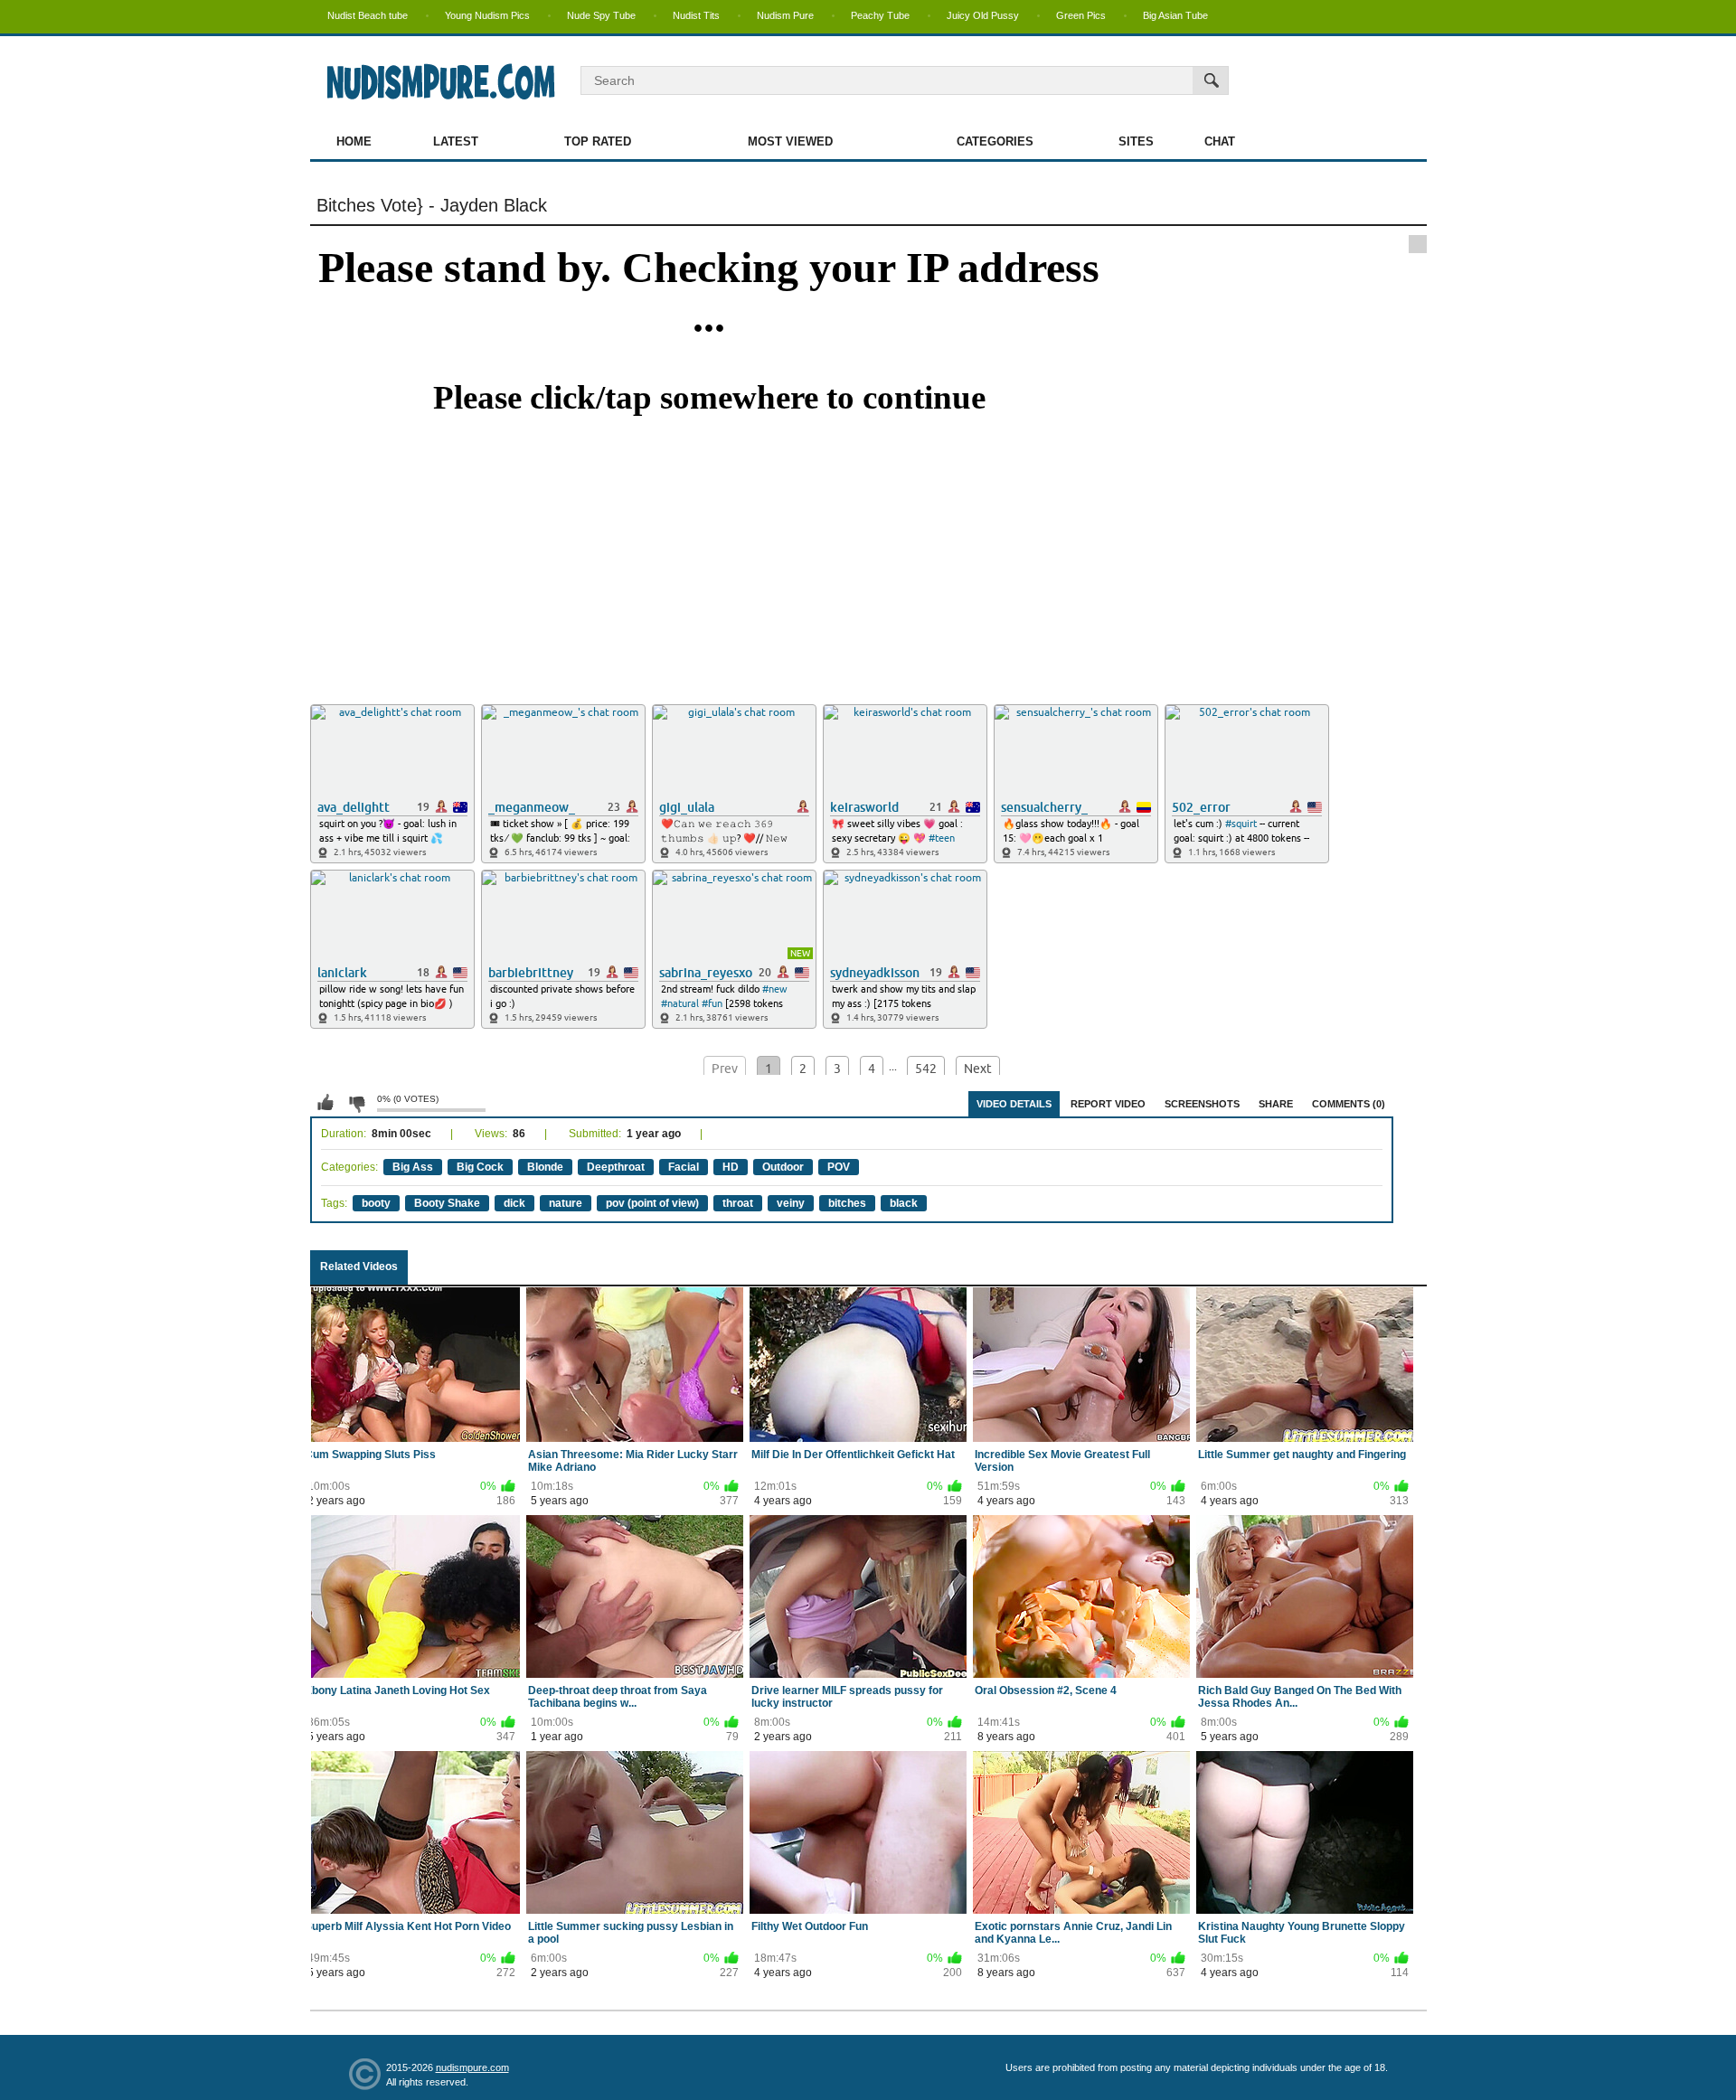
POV (839, 1167)
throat (738, 1203)
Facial (684, 1167)
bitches (847, 1203)
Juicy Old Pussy (983, 15)
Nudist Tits (696, 15)
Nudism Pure (785, 15)
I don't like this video (356, 1103)
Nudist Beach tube (368, 15)
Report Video (1108, 1104)
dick (514, 1203)
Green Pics (1081, 15)
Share (1276, 1104)
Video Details (1014, 1104)
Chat (1220, 141)
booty (376, 1203)
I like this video (325, 1103)
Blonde (545, 1167)
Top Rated (598, 141)
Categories (995, 141)
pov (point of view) (652, 1203)
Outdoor (783, 1167)
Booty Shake (447, 1203)
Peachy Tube (880, 15)
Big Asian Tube (1175, 15)
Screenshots (1202, 1104)
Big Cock (480, 1167)
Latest (456, 141)
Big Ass (413, 1167)
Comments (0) (1349, 1104)
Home (354, 141)
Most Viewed (790, 141)
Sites (1136, 141)
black (904, 1203)
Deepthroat (616, 1167)
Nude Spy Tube (601, 15)
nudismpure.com (472, 2067)
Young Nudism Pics (487, 15)
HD (731, 1167)
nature (566, 1203)
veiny (791, 1203)
